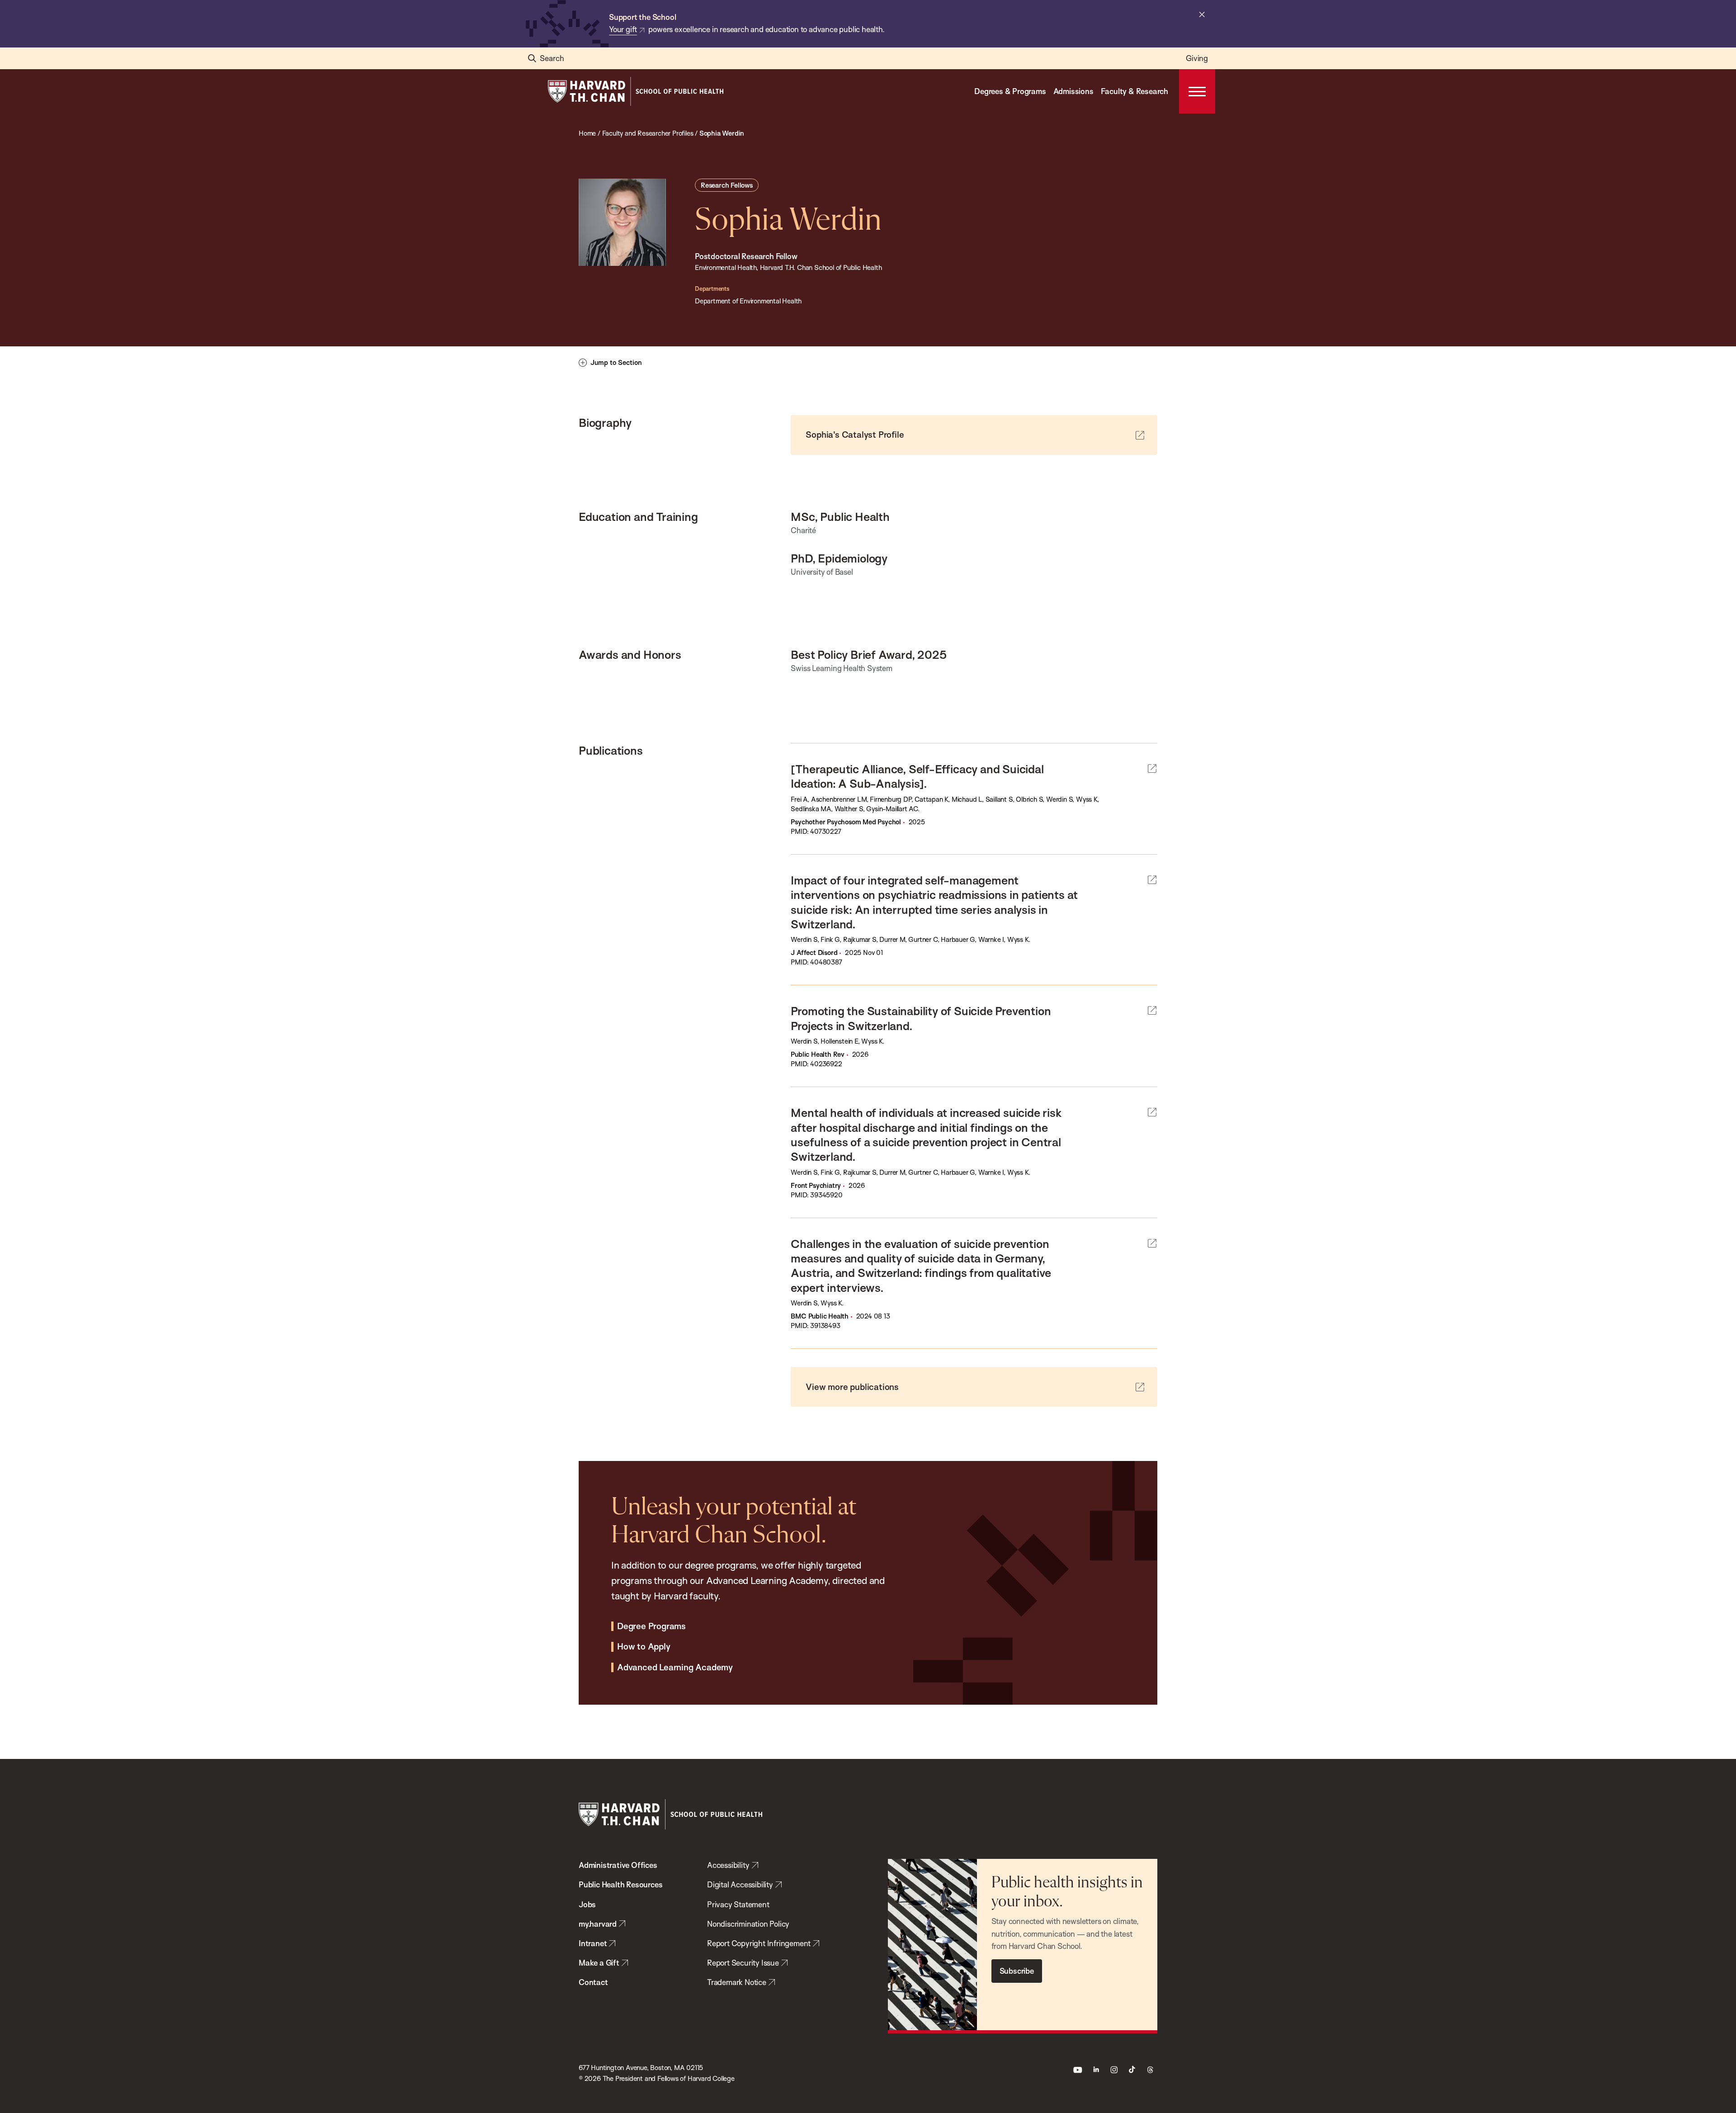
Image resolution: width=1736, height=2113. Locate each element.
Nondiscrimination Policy (748, 1924)
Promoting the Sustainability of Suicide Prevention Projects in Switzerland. (921, 1018)
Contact (593, 1982)
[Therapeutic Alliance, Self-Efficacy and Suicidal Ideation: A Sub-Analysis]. (917, 776)
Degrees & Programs (1010, 91)
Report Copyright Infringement (759, 1943)
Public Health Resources (620, 1884)
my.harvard (598, 1924)
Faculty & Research (1135, 91)
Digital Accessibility (740, 1884)
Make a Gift (599, 1963)
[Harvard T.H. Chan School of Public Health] (670, 1814)
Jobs (587, 1904)
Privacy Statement (738, 1904)
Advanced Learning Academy (675, 1668)
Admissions (1073, 91)
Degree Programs (651, 1626)
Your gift (623, 29)
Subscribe (1017, 1971)
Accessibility (728, 1865)
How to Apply (644, 1647)
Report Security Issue (743, 1963)
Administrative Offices (618, 1865)
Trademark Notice (737, 1982)
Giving (1197, 58)
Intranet (593, 1943)
